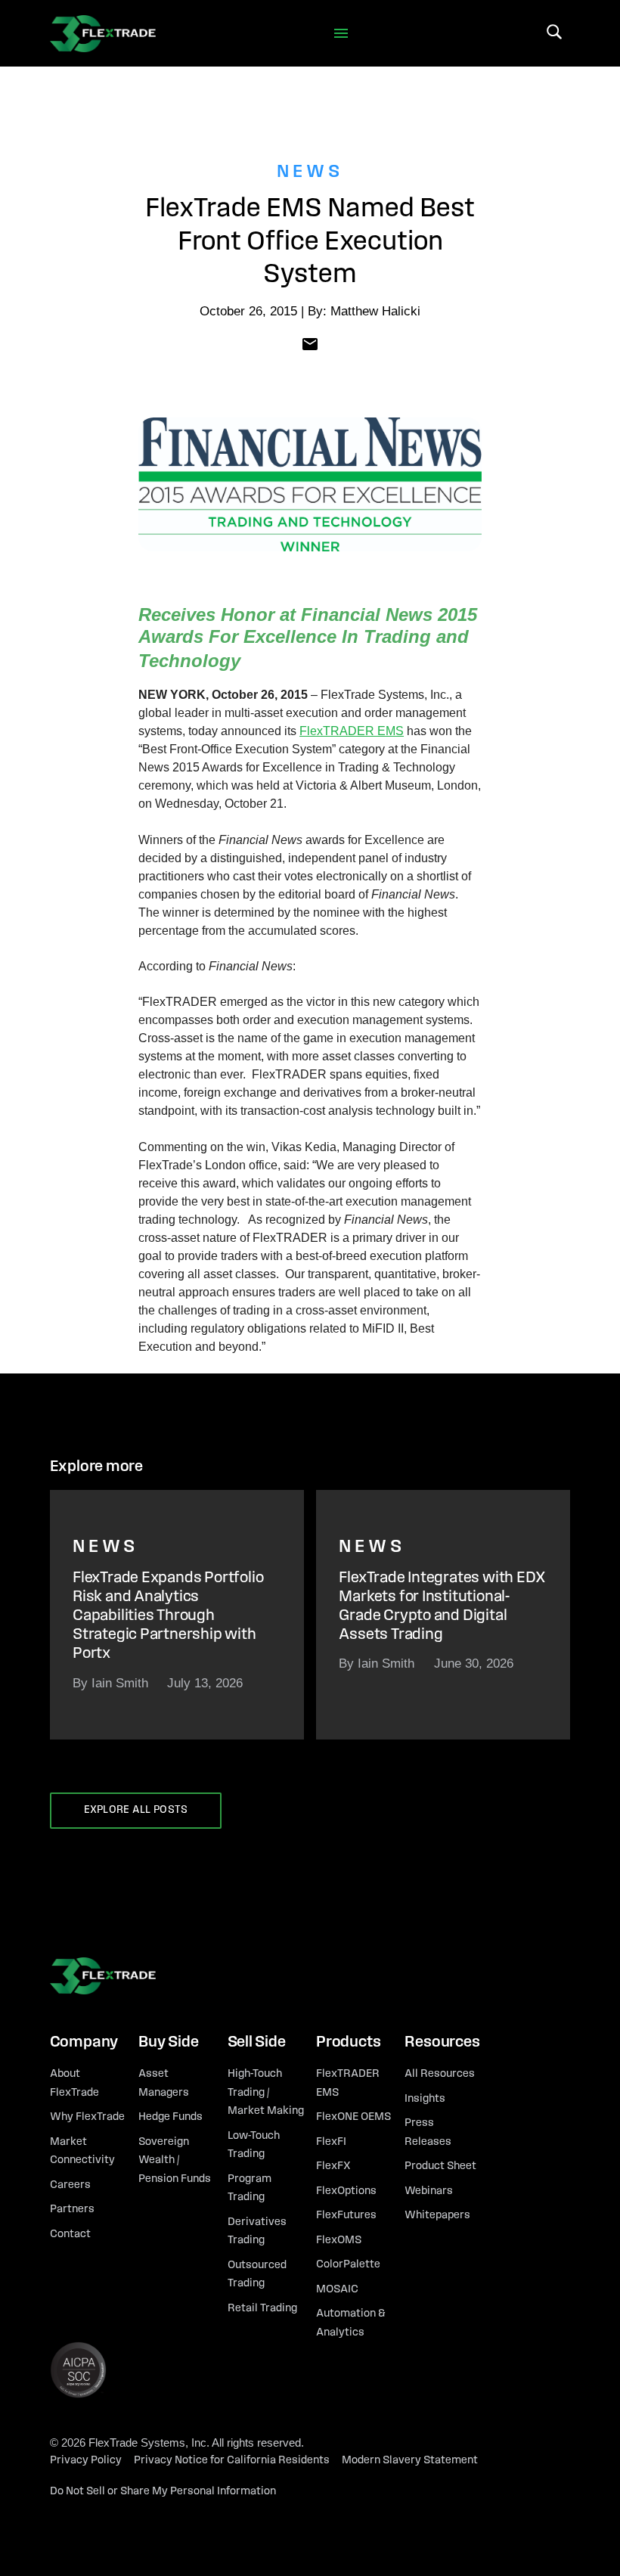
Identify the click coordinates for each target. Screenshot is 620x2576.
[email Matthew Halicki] (310, 343)
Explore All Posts (136, 1810)
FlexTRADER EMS (352, 731)
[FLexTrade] (103, 33)
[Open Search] (554, 32)
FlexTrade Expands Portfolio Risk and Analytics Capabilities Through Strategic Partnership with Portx (168, 1616)
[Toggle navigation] (341, 34)
